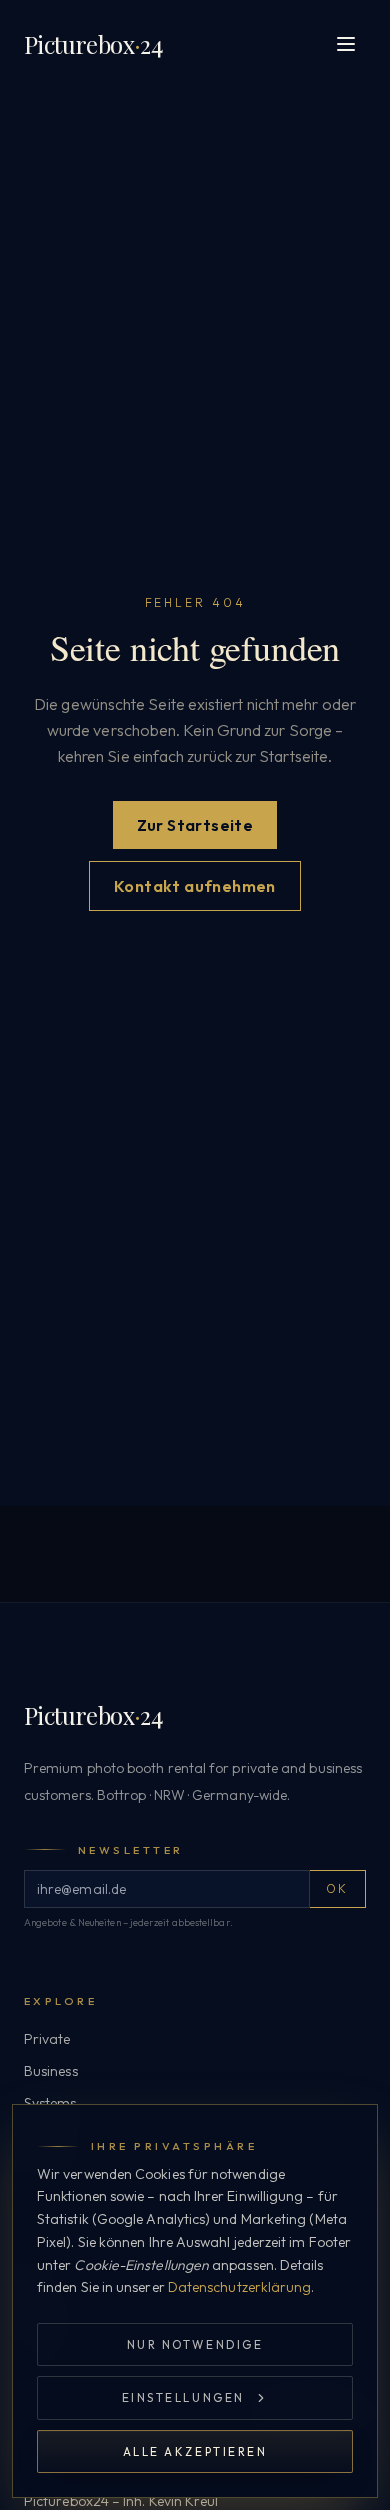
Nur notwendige (195, 2344)
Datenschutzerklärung (240, 2287)
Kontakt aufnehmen (195, 886)
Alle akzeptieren (195, 2451)
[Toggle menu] (346, 44)
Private (47, 2039)
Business (51, 2071)
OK (337, 1888)
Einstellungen (183, 2397)
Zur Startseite (195, 825)
